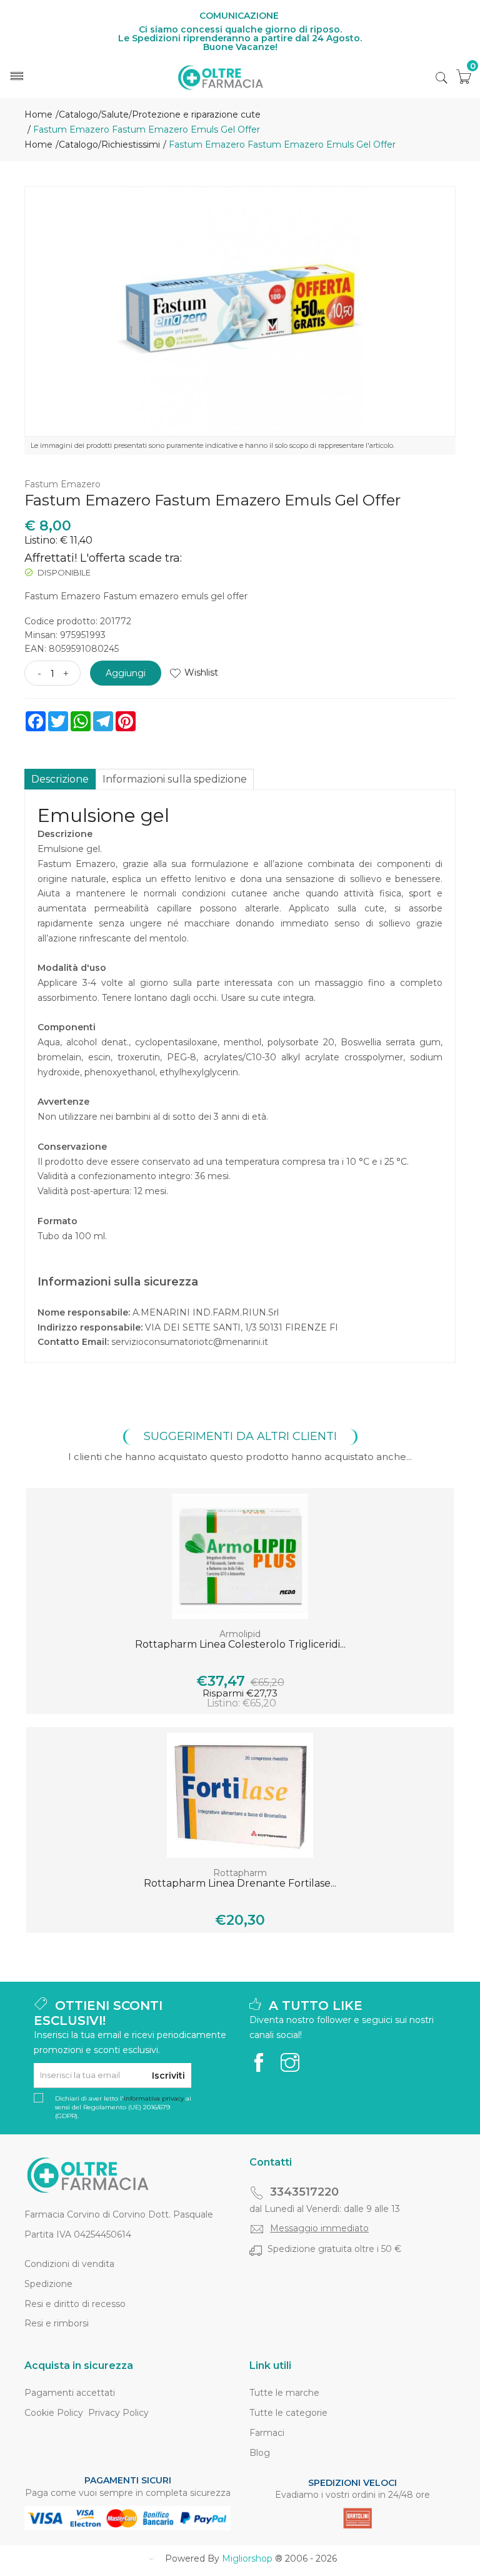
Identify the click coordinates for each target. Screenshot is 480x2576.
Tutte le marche (284, 2393)
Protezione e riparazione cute (196, 114)
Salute (115, 114)
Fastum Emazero (62, 484)
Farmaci (267, 2433)
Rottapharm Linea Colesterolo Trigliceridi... (240, 1644)
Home (38, 114)
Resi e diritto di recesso (75, 2304)
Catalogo (78, 114)
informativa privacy (154, 2098)
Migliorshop (247, 2558)
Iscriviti (168, 2076)
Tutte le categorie (288, 2413)
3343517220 (304, 2192)
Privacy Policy (118, 2413)
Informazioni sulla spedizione (175, 779)
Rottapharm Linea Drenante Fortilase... (240, 1883)
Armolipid (240, 1634)
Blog (260, 2453)
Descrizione (60, 779)
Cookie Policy (54, 2413)
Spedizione (48, 2284)
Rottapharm (240, 1873)
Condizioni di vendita (69, 2264)
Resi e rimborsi (57, 2323)
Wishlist (201, 672)
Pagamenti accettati (70, 2393)
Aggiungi (126, 673)
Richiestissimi (131, 145)
